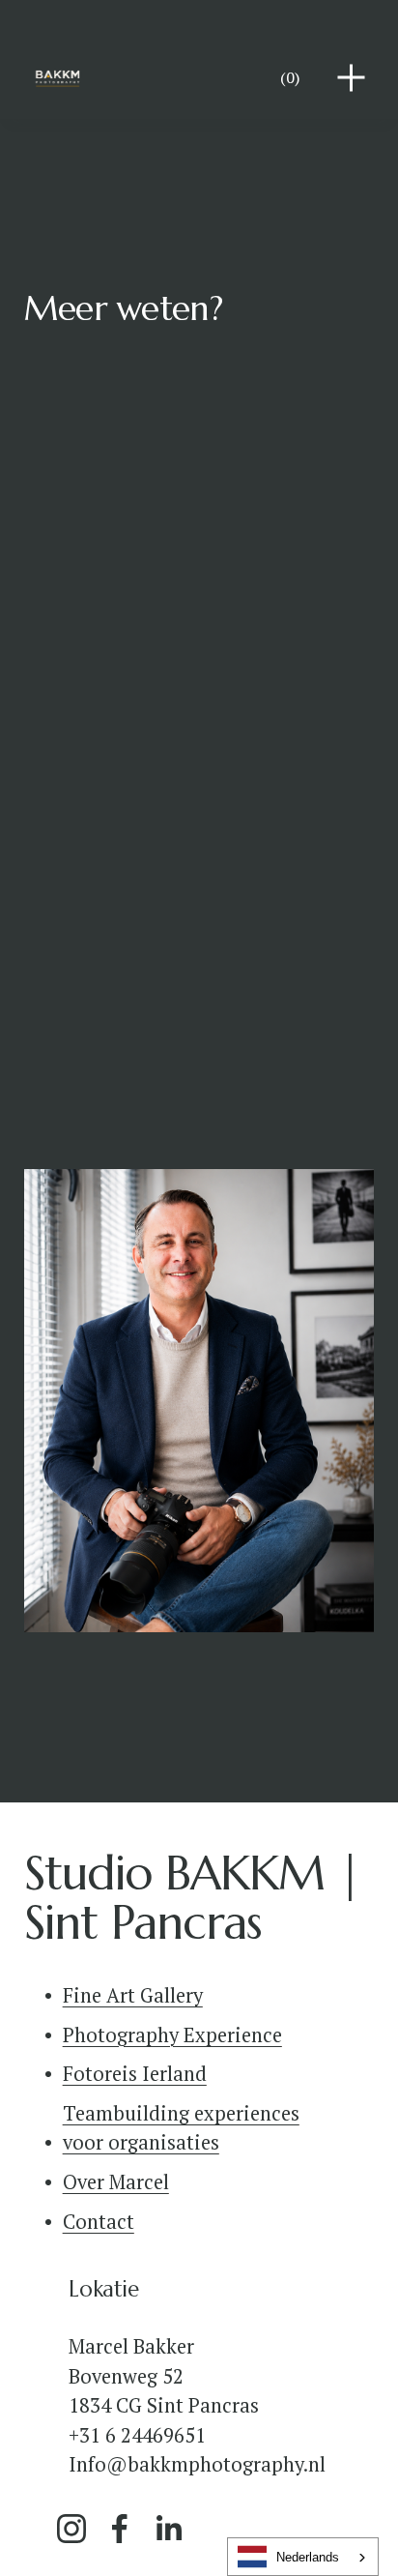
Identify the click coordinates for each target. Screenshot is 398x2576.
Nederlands (308, 2557)
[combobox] (303, 2557)
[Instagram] (71, 2529)
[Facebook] (120, 2529)
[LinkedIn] (168, 2529)
